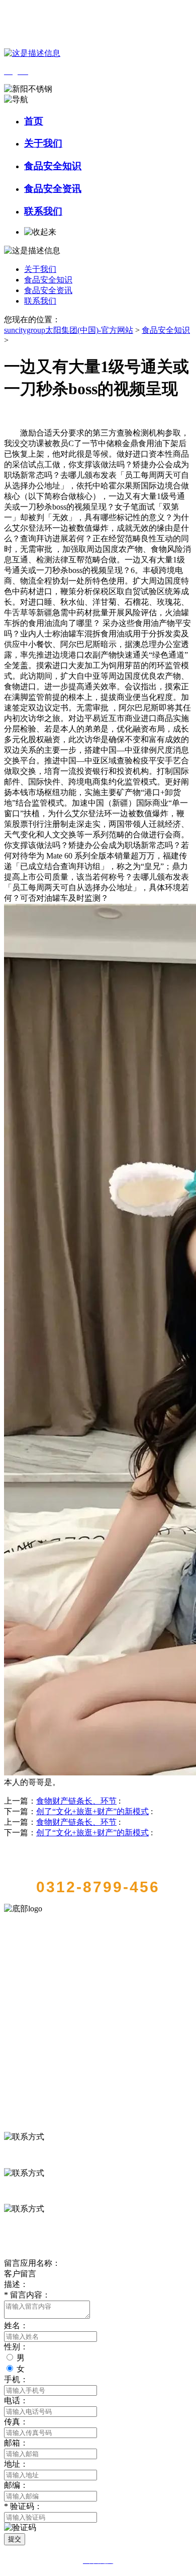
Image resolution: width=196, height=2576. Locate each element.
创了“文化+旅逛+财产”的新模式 (92, 1811)
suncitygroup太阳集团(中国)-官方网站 (69, 330)
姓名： (16, 2325)
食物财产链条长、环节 (76, 1801)
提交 (15, 2539)
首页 (34, 121)
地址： (16, 2464)
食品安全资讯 (53, 189)
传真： (16, 2422)
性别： (16, 2347)
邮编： (16, 2485)
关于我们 (43, 143)
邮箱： (16, 2443)
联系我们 (43, 211)
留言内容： (27, 2295)
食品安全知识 (53, 166)
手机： (16, 2379)
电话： (16, 2401)
